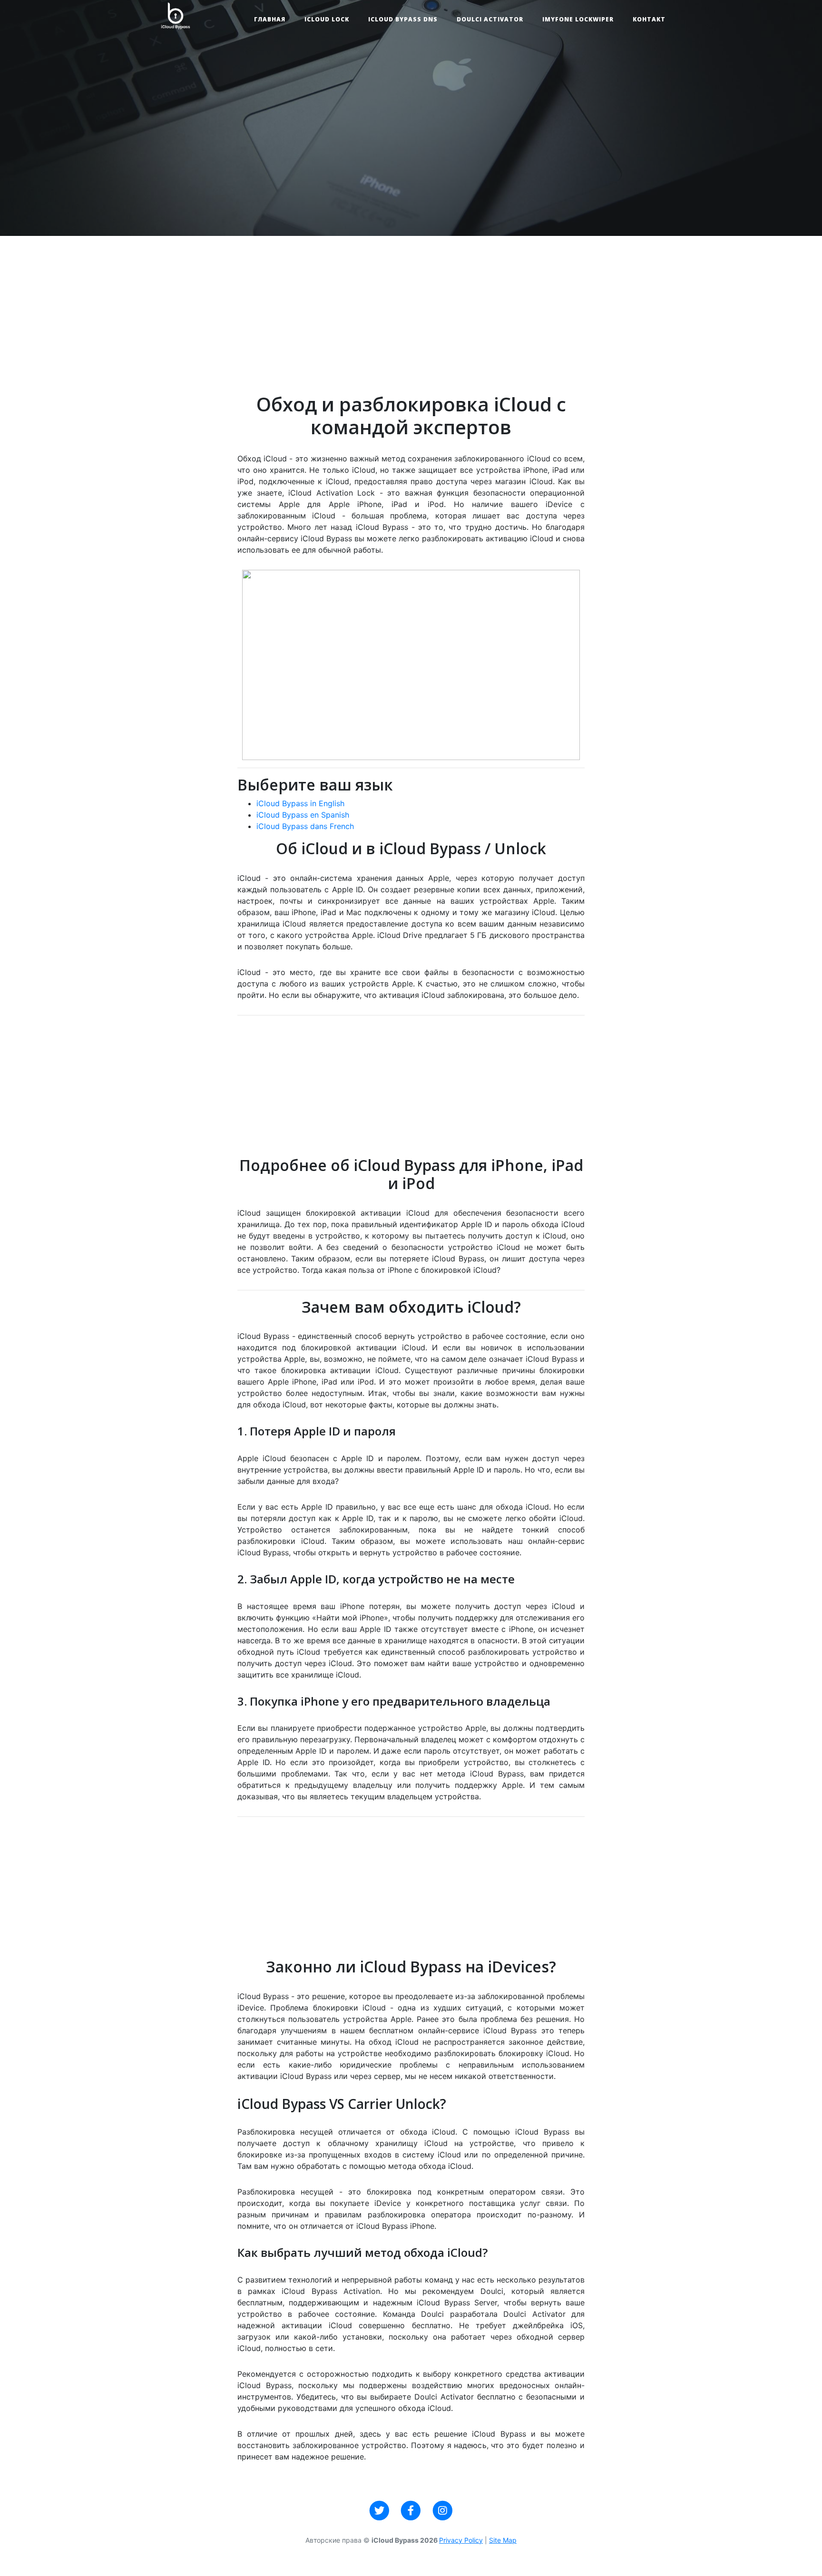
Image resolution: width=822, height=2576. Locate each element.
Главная (270, 19)
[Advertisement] (411, 326)
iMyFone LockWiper (578, 19)
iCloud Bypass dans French (305, 826)
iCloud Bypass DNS (403, 19)
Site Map (503, 2540)
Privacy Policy (461, 2540)
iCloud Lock (327, 19)
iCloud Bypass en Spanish (303, 815)
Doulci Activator (490, 19)
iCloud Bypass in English (300, 803)
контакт (649, 19)
